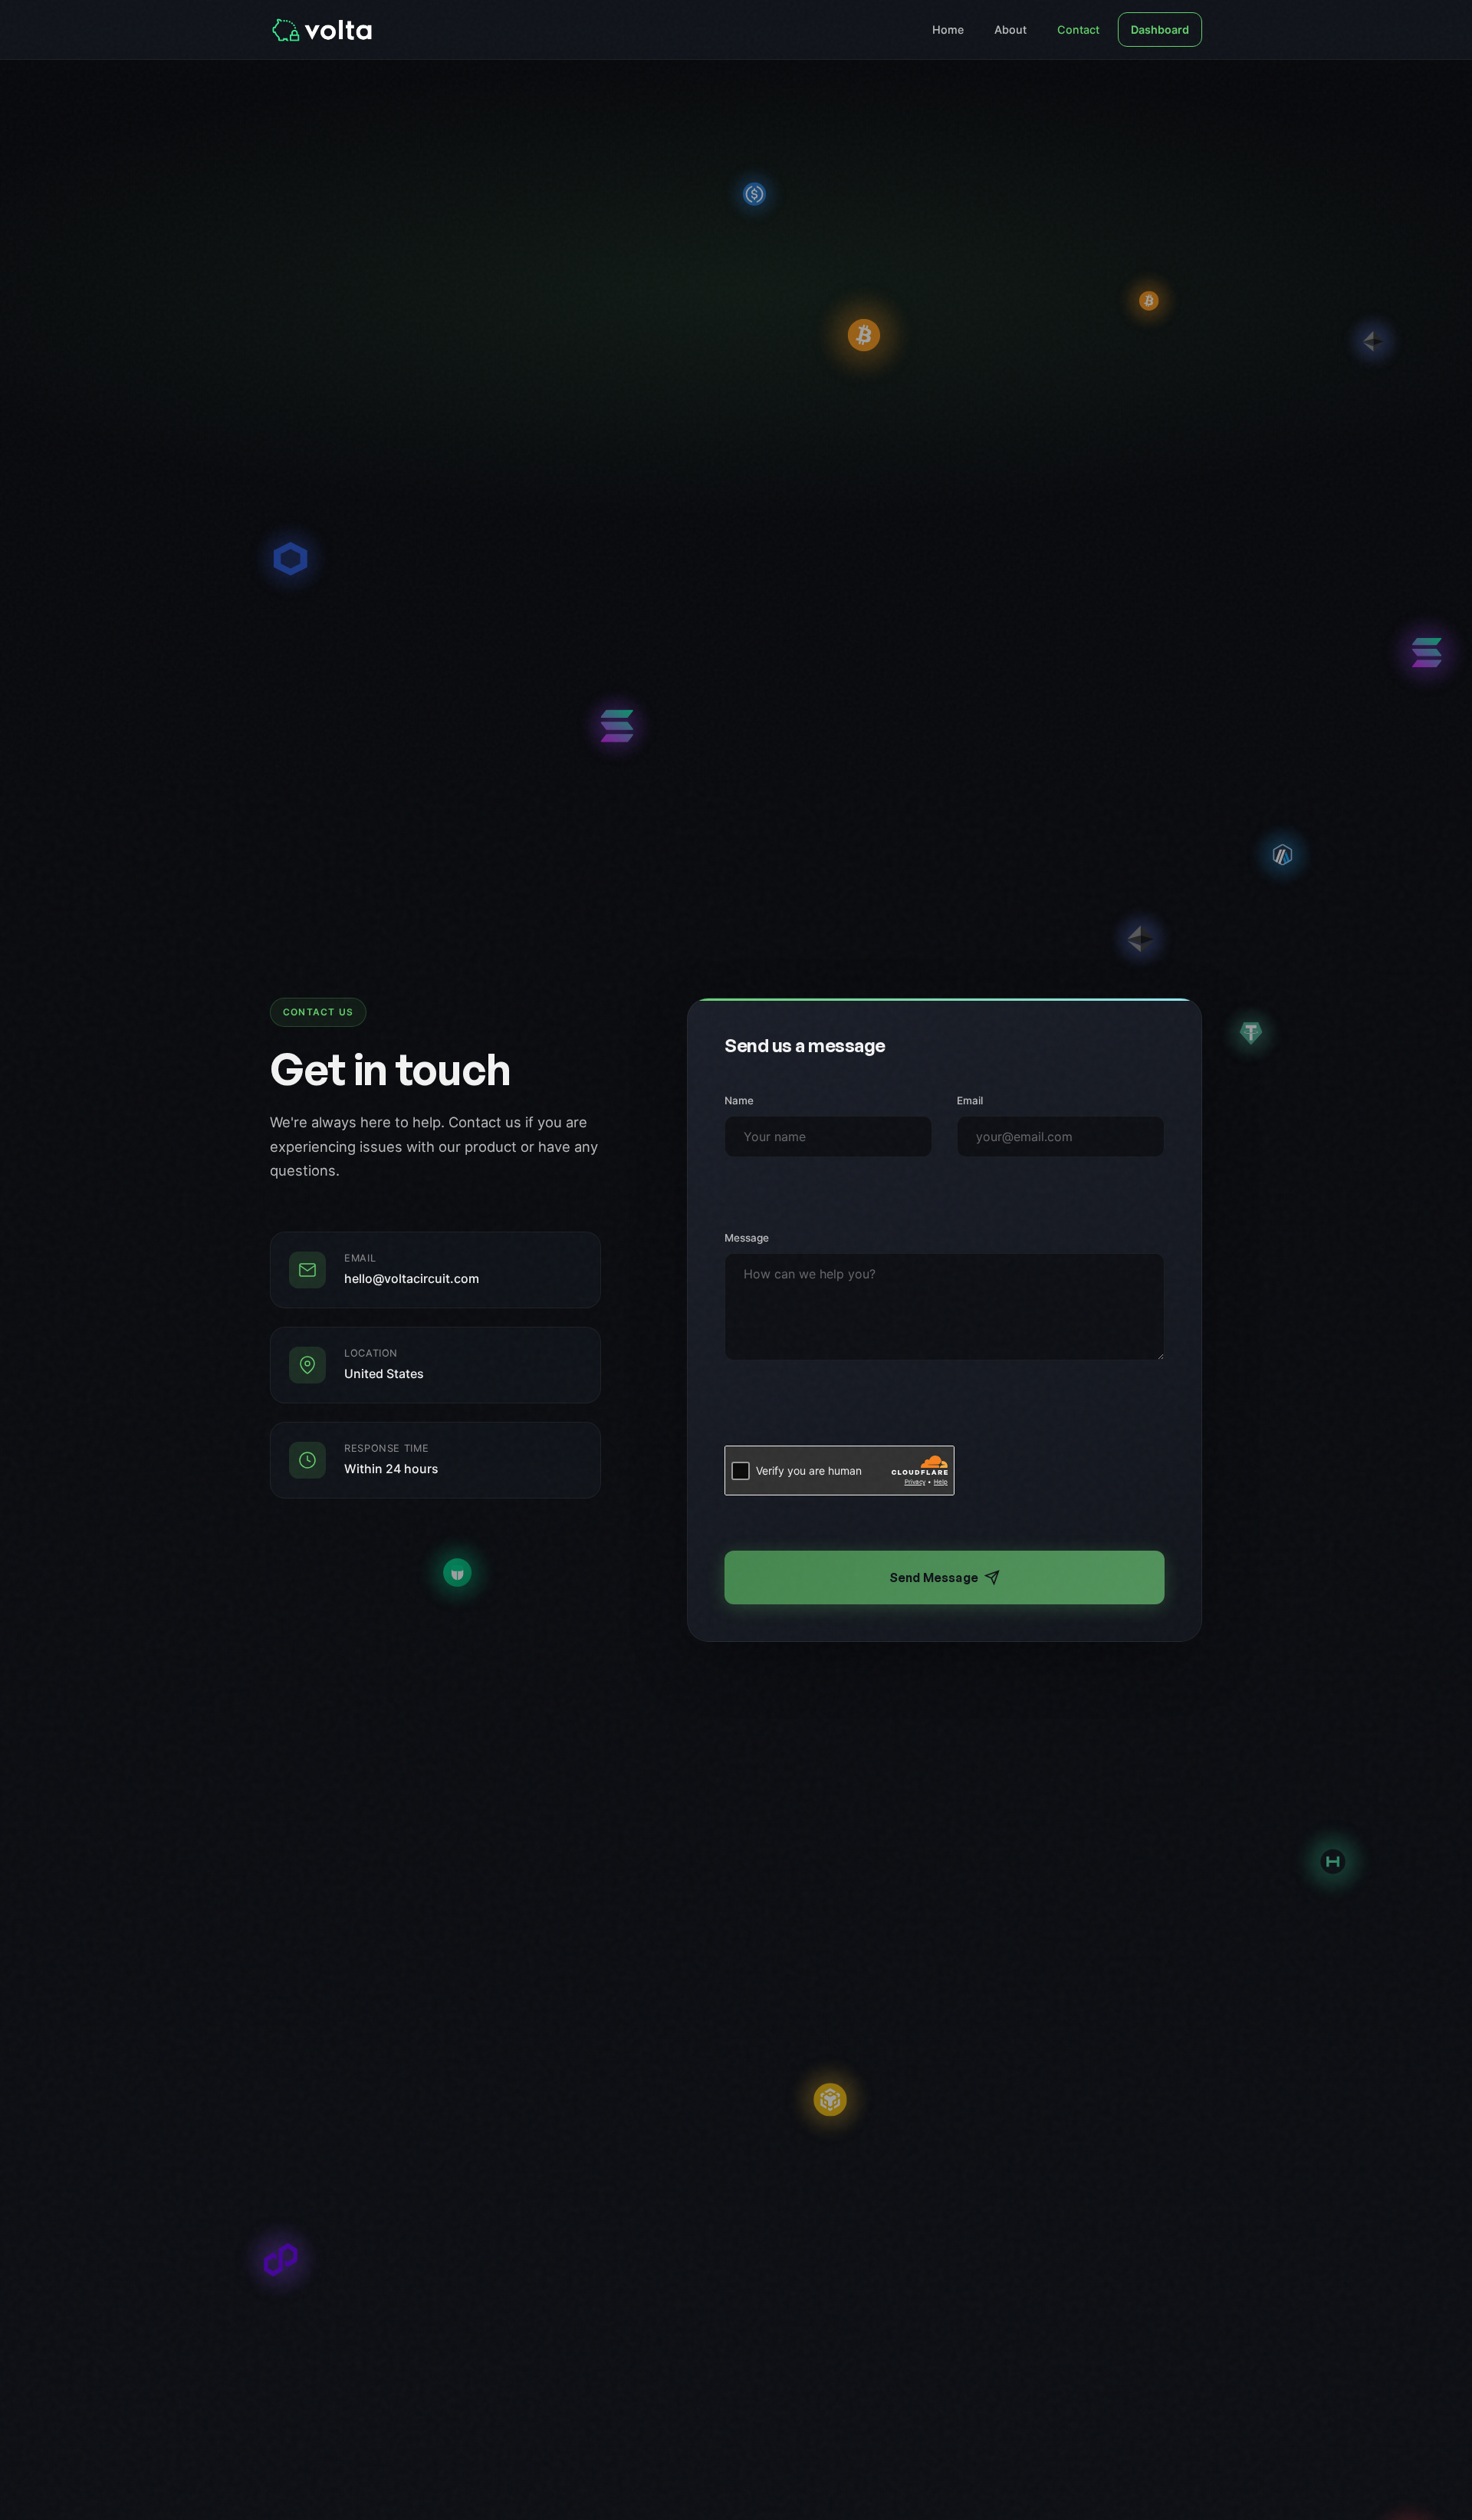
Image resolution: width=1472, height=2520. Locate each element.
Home (948, 30)
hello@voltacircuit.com (412, 1279)
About (1010, 30)
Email (970, 1100)
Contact (1078, 30)
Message (747, 1238)
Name (739, 1100)
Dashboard (1160, 30)
